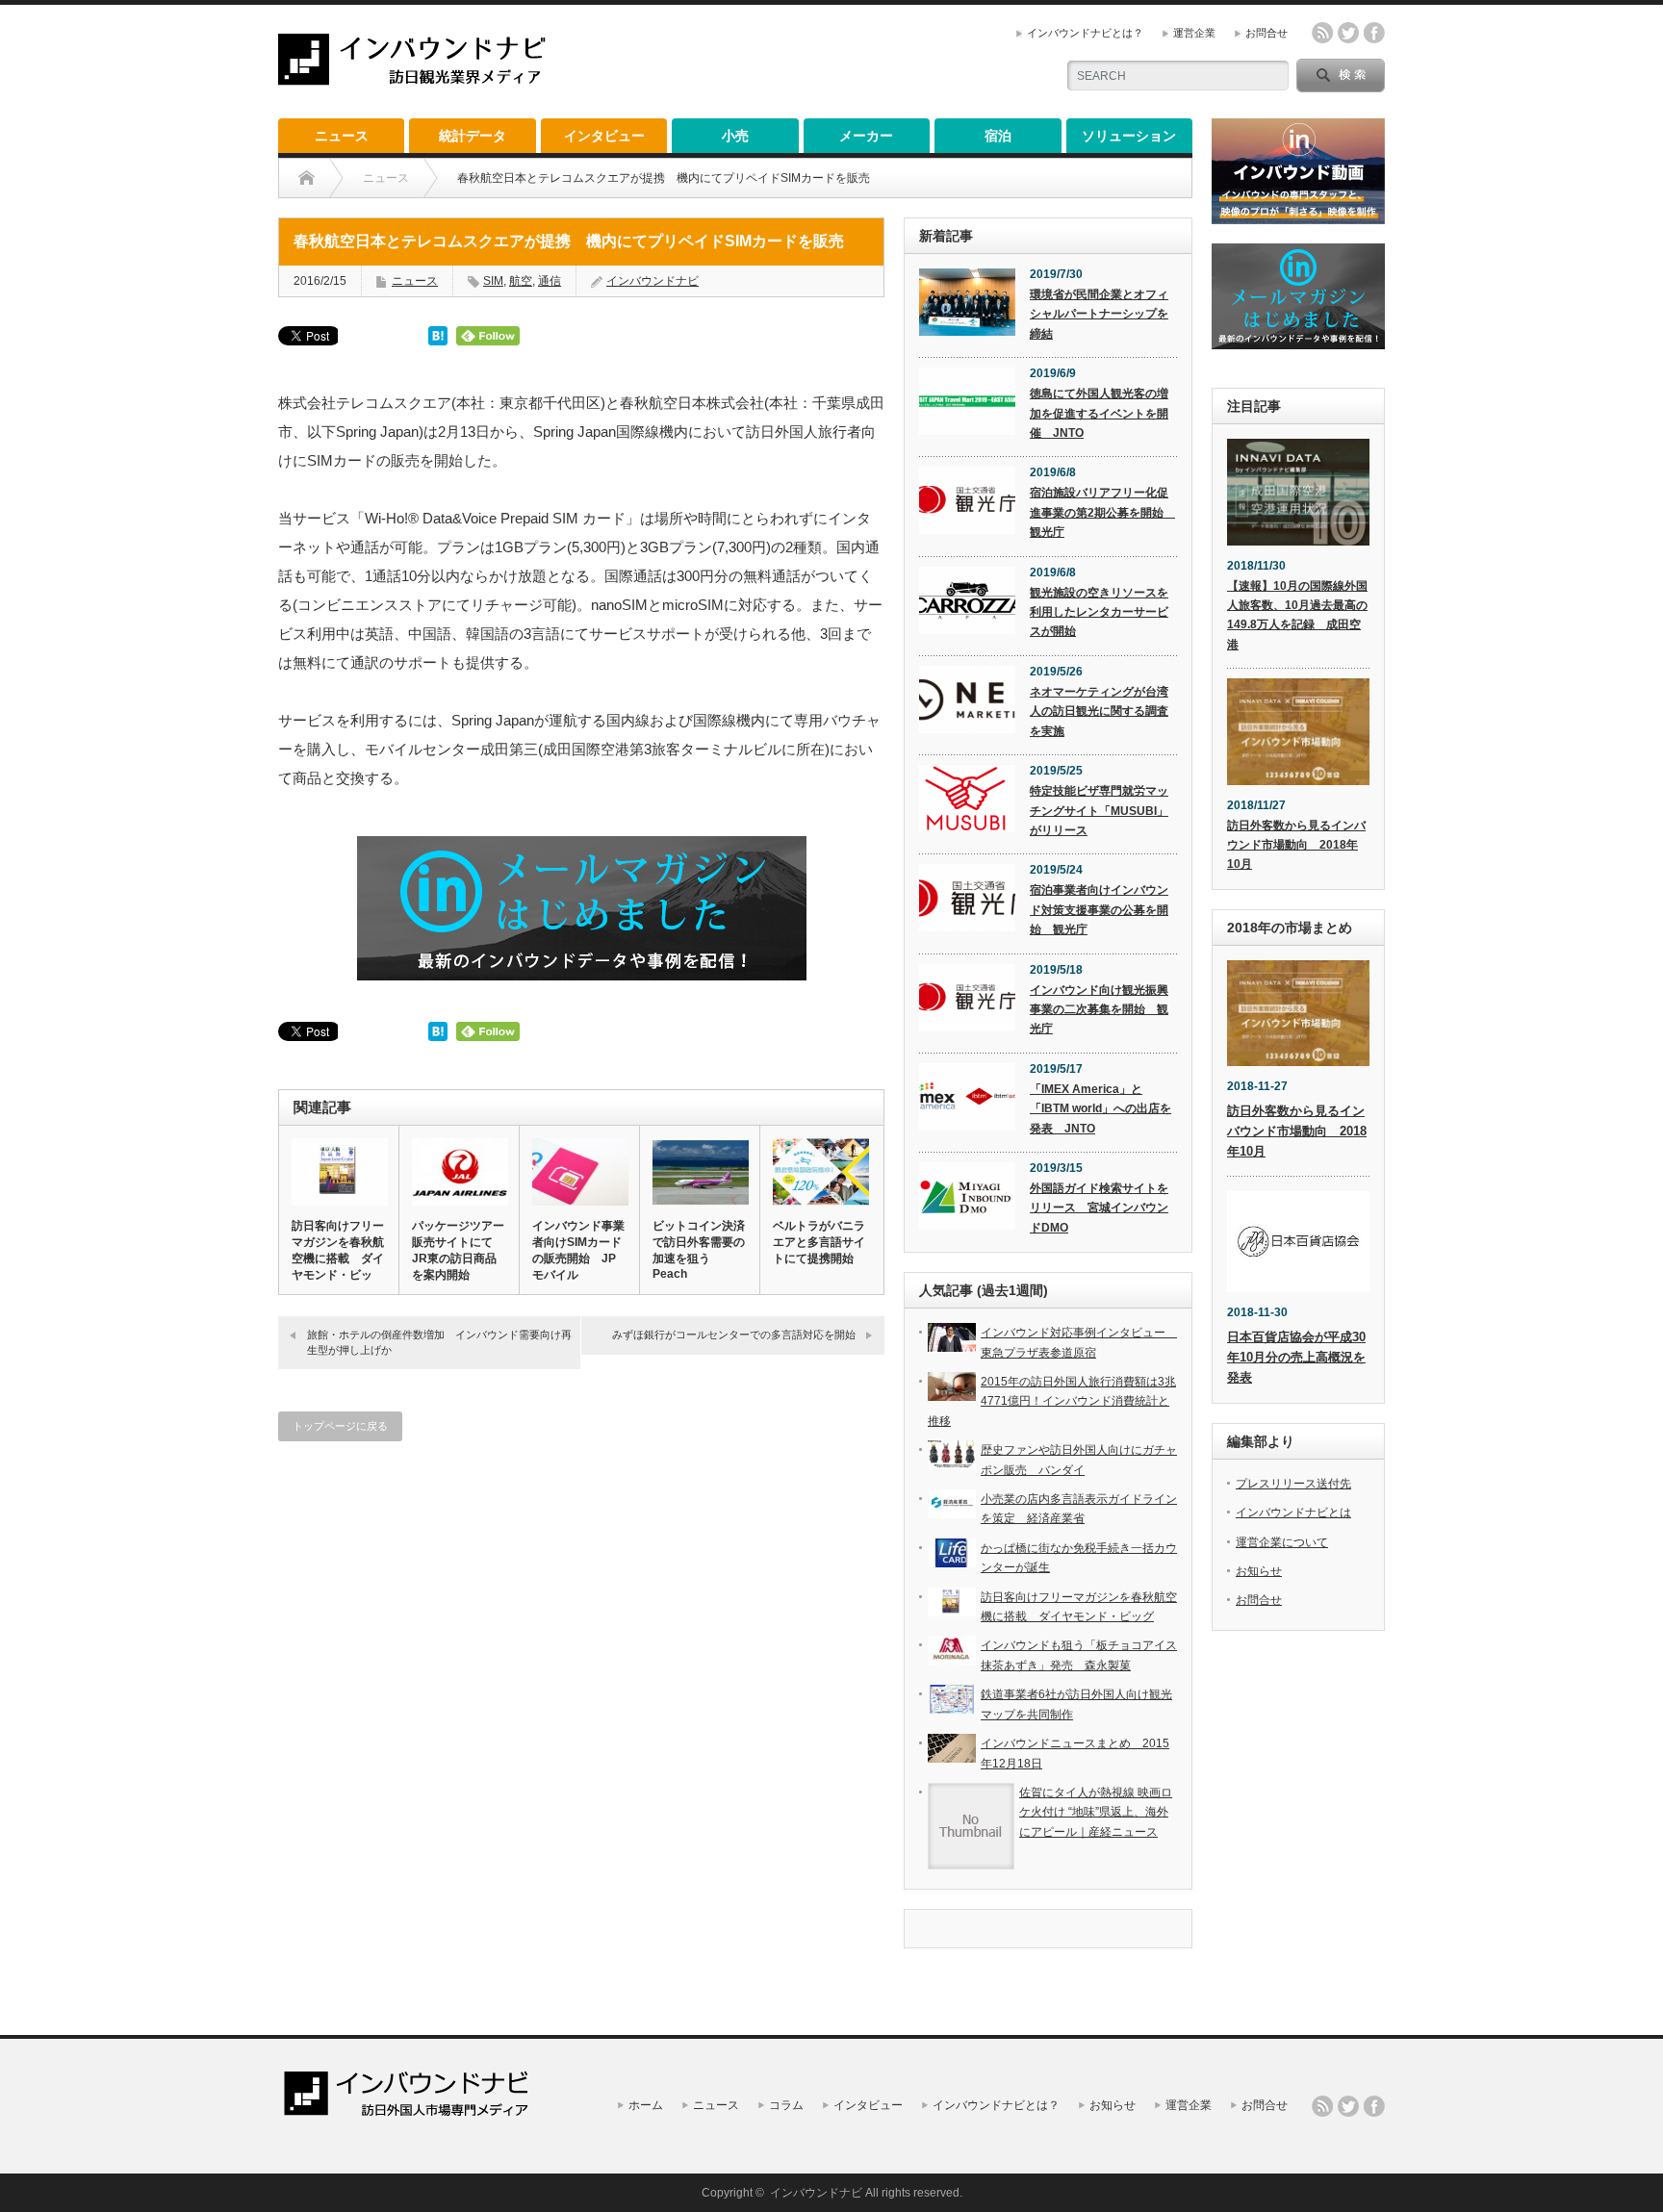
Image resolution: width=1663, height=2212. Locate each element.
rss (1322, 33)
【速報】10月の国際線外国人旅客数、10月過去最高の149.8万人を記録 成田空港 (1297, 615)
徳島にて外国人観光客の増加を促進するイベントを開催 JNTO (1099, 413)
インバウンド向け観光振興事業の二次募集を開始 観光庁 (1099, 1010)
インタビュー (604, 136)
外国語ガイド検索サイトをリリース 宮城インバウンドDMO (1099, 1208)
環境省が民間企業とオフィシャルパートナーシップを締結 (1099, 314)
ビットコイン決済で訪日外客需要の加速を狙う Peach (699, 1250)
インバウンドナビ (652, 281)
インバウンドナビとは (1293, 1513)
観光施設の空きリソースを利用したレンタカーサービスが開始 (1099, 612)
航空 (521, 281)
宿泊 (998, 136)
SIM (493, 281)
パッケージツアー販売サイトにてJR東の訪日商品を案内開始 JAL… (458, 1258)
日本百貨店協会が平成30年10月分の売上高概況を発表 (1296, 1357)
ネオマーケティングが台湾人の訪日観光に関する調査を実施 (1099, 712)
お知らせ (1259, 1571)
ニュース (342, 136)
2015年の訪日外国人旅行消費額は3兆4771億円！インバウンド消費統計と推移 (1052, 1401)
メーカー (866, 136)
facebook (1374, 33)
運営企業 (1194, 33)
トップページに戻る (340, 1426)
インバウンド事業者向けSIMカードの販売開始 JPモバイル (578, 1250)
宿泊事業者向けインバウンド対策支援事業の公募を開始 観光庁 (1099, 910)
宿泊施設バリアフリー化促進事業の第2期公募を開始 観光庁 (1102, 512)
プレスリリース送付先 (1293, 1484)
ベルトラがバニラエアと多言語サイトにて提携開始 (819, 1242)
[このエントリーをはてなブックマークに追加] (438, 340)
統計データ (473, 136)
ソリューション (1129, 136)
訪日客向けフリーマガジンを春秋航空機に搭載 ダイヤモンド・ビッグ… (338, 1259)
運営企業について (1282, 1542)
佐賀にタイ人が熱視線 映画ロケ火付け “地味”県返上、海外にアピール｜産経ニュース (1096, 1812)
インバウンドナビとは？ (1085, 33)
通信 (550, 281)
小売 (735, 136)
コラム (786, 2105)
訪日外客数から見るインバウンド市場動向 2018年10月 (1296, 845)
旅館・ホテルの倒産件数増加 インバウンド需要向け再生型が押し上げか (439, 1342)
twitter (1348, 33)
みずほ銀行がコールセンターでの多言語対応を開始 (734, 1335)
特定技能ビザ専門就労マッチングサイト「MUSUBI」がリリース (1099, 811)
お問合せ (1266, 33)
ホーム (646, 2105)
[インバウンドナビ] (412, 77)
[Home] (307, 178)
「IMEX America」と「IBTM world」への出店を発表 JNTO (1100, 1109)
